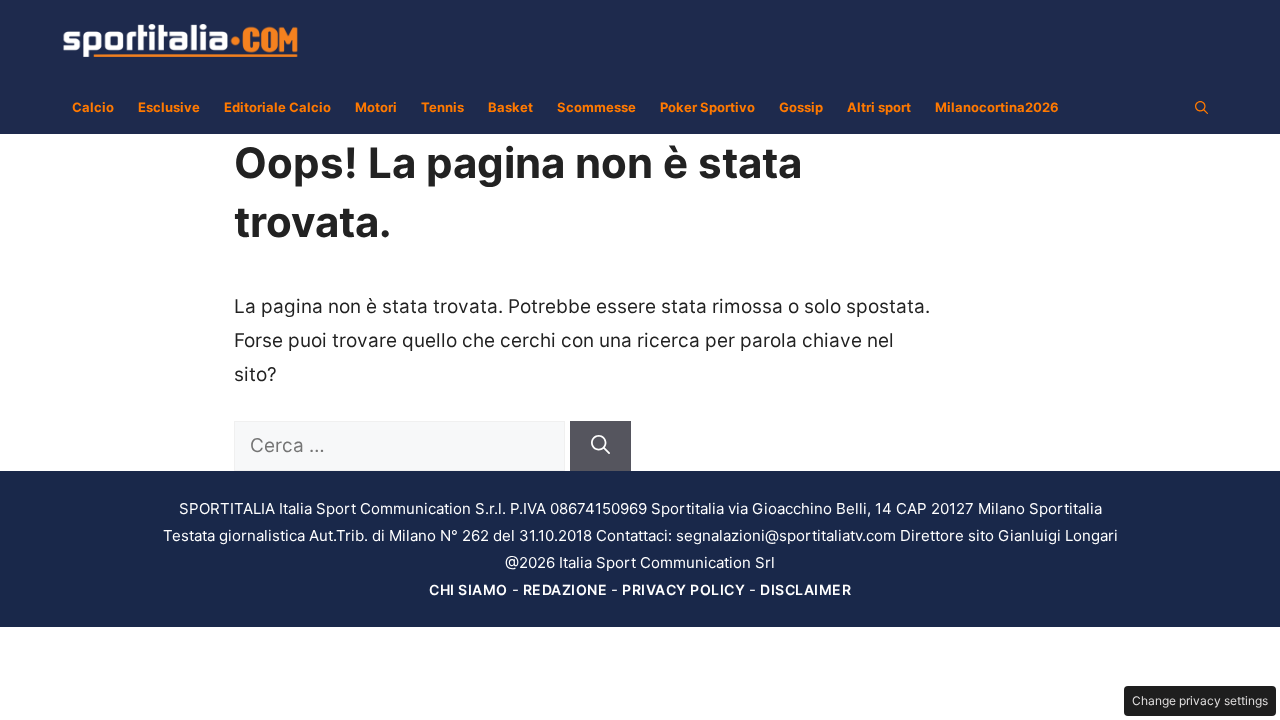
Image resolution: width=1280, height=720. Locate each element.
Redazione (565, 589)
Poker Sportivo (707, 107)
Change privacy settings (1200, 700)
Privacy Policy (683, 589)
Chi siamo (468, 589)
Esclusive (169, 107)
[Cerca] (600, 446)
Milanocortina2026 (997, 107)
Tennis (442, 107)
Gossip (801, 107)
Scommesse (596, 107)
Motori (376, 107)
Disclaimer (805, 589)
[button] (1201, 107)
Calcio (93, 107)
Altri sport (879, 107)
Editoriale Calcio (277, 107)
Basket (510, 107)
